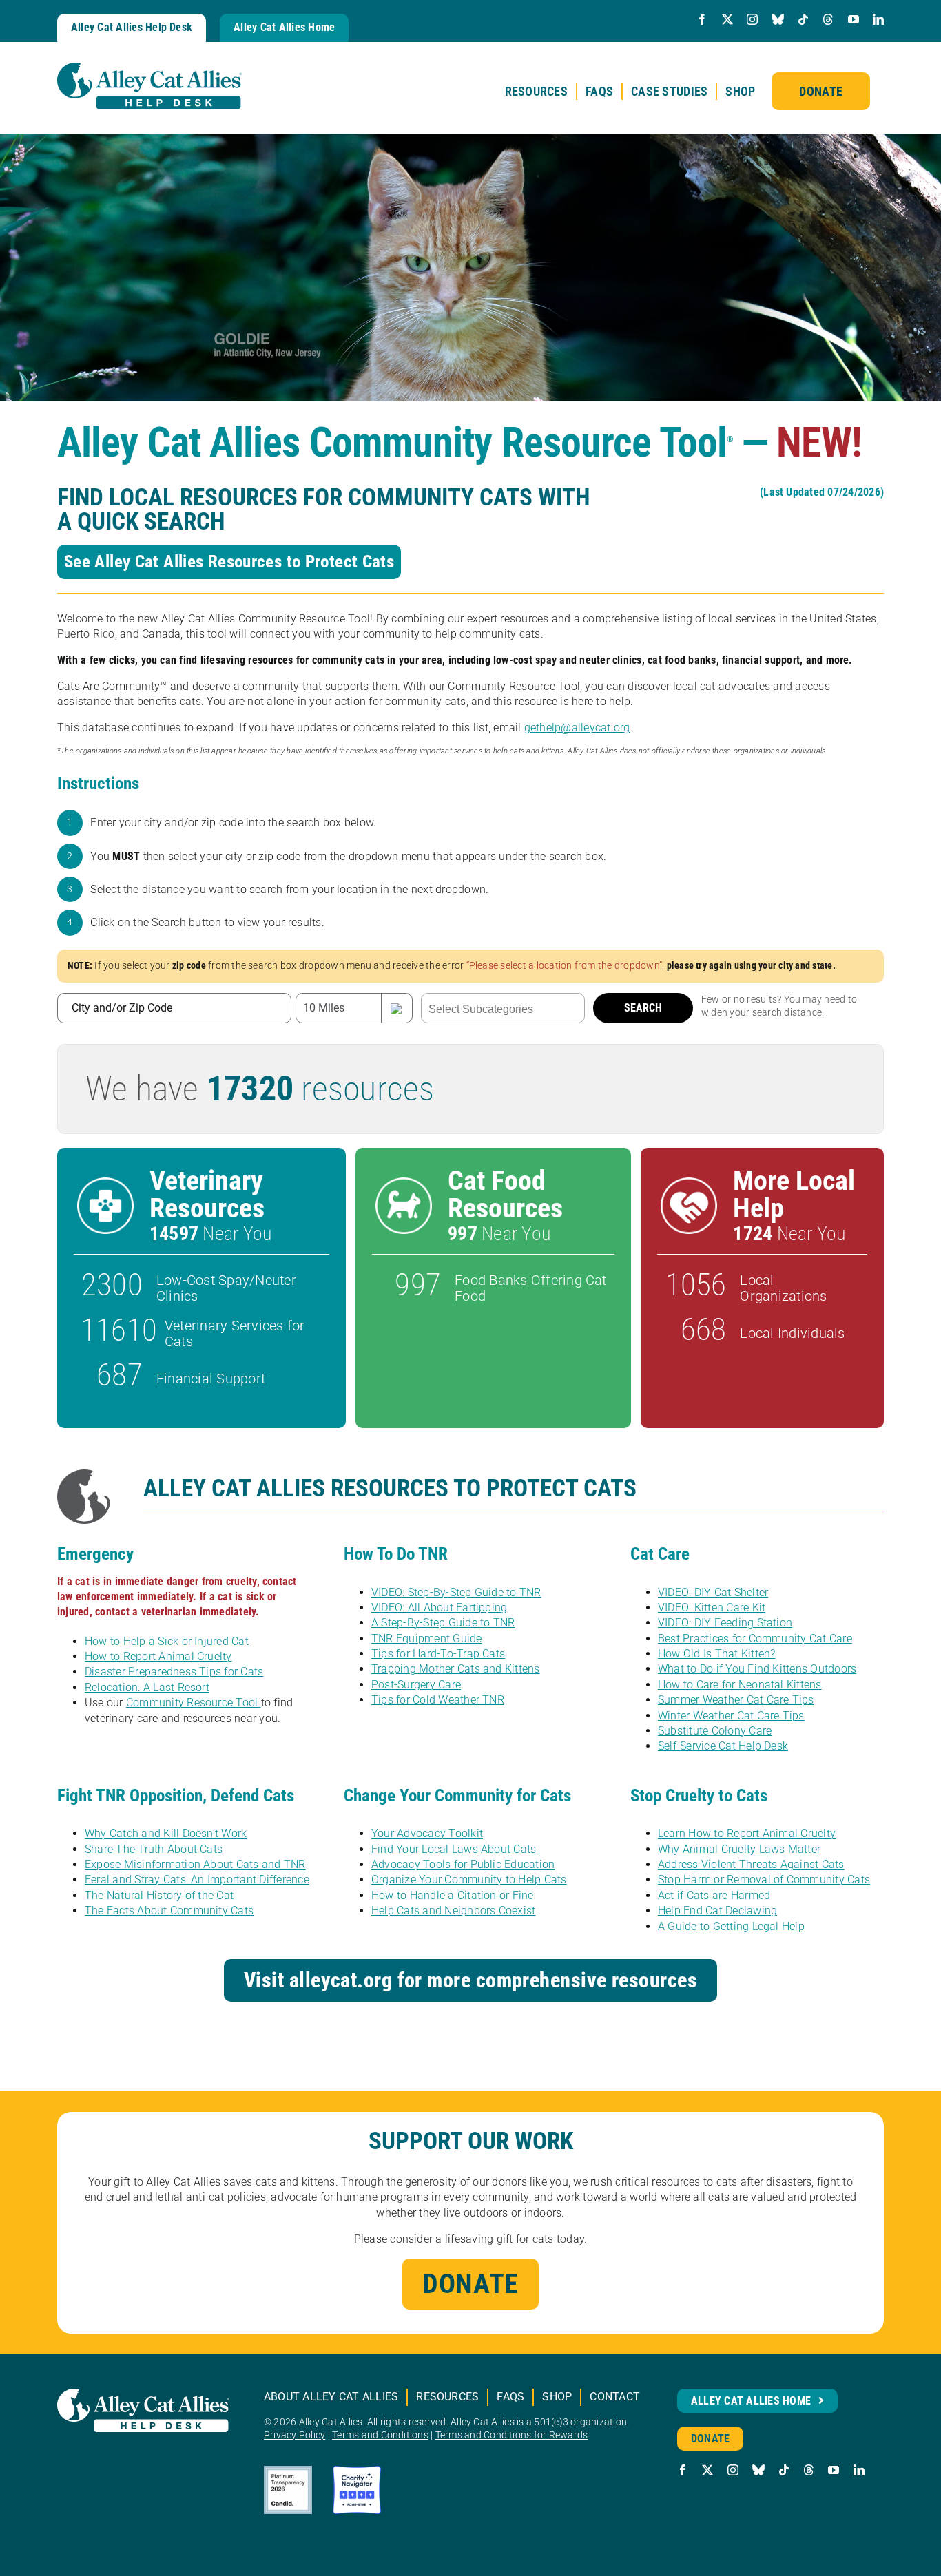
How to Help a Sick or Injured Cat (167, 1641)
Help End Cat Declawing (717, 1910)
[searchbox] (503, 1009)
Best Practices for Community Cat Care (755, 1638)
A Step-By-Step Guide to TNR (443, 1623)
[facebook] (702, 19)
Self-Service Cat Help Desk (723, 1746)
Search (643, 1008)
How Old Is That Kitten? (717, 1654)
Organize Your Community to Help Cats (469, 1879)
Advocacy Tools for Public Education (463, 1864)
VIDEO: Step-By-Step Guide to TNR (456, 1592)
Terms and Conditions (380, 2435)
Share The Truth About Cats (154, 1849)
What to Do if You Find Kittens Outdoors (757, 1669)
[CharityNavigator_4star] (357, 2471)
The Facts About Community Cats (169, 1910)
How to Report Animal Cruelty (158, 1656)
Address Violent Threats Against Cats (751, 1864)
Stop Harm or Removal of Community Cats (764, 1879)
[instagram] (752, 19)
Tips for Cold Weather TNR (438, 1700)
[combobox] (503, 1008)
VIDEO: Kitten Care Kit (712, 1608)
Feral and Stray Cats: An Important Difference (197, 1879)
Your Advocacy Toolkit (427, 1833)
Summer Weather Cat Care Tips (736, 1700)
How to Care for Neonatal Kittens (740, 1685)
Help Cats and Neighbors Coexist (453, 1910)
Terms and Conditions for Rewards (512, 2435)
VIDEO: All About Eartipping (439, 1608)
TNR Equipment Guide (427, 1638)
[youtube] (854, 19)
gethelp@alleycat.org (577, 727)
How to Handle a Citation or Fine (453, 1895)
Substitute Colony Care (715, 1731)
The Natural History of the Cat (159, 1895)
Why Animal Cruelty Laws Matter (739, 1849)
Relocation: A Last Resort (147, 1687)
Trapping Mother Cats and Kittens (456, 1669)
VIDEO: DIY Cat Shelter (713, 1592)
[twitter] (727, 19)
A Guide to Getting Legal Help (731, 1926)
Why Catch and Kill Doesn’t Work (166, 1833)
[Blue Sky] (778, 19)
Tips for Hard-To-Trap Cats (438, 1654)
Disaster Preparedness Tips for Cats (174, 1672)
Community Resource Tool (194, 1703)
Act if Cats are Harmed (714, 1895)
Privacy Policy (294, 2435)
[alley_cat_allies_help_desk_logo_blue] (149, 68)
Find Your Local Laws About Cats (454, 1849)
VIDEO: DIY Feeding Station (725, 1623)
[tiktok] (803, 19)
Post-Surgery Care (416, 1685)
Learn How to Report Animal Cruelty (747, 1833)
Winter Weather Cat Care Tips (731, 1716)
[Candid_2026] (288, 2471)
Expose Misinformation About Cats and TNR (195, 1864)
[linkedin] (878, 19)
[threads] (828, 19)
